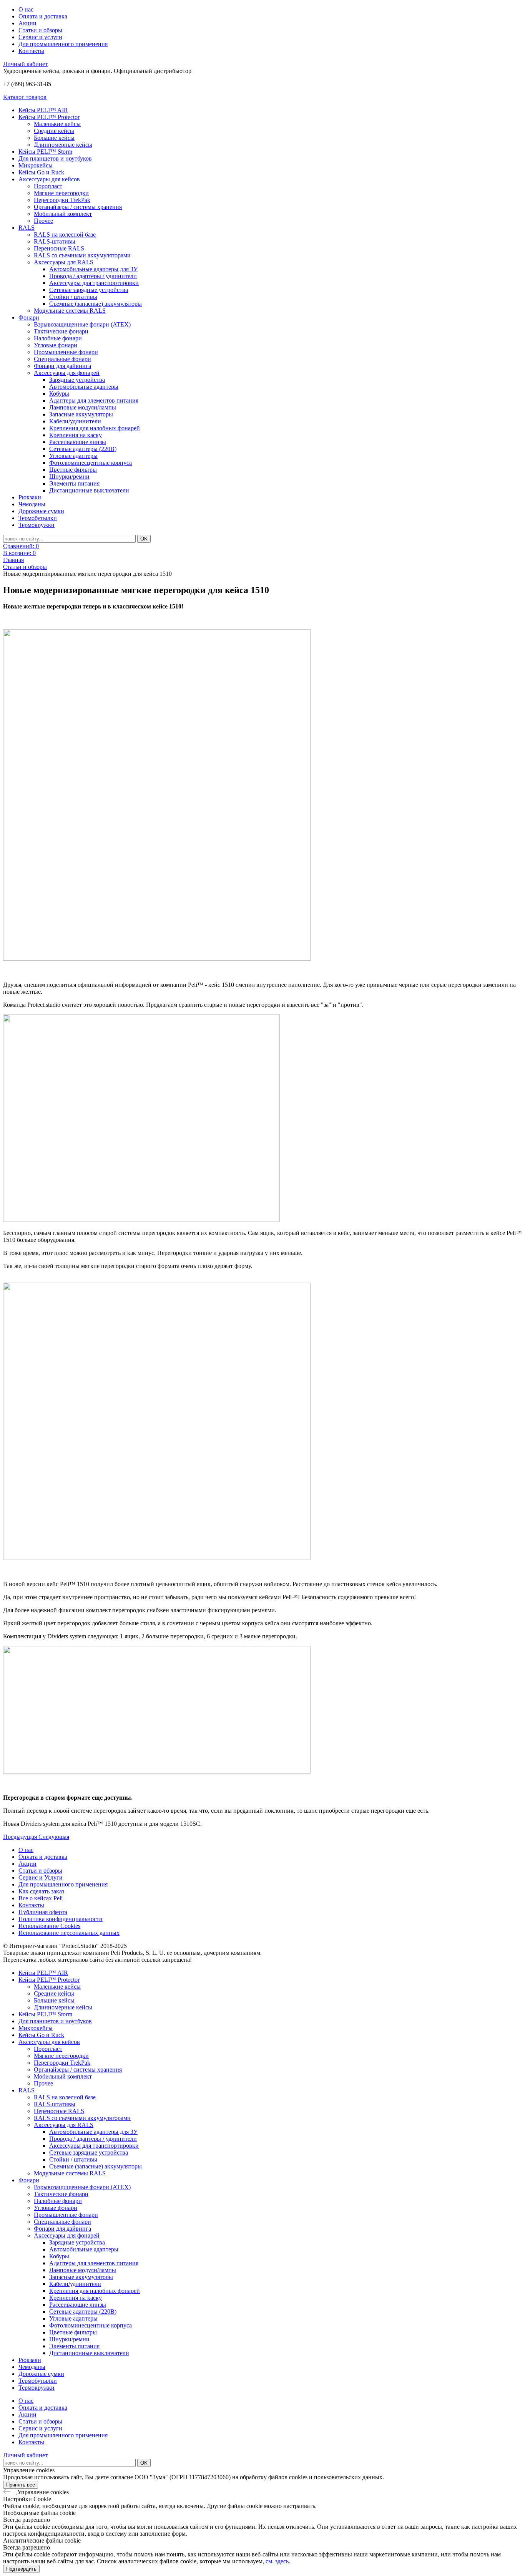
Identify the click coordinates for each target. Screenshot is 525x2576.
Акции (27, 23)
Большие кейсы (54, 138)
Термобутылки (38, 518)
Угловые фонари (56, 345)
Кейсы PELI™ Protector (49, 117)
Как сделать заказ (41, 1891)
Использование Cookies (49, 1926)
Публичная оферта (43, 1912)
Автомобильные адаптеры (84, 387)
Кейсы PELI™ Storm (45, 152)
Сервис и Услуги (41, 1877)
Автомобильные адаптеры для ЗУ (93, 269)
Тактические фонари (61, 331)
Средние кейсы (54, 131)
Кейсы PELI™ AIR (43, 110)
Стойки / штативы (73, 297)
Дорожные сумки (41, 511)
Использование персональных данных (69, 1933)
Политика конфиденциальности (61, 1919)
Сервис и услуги (40, 37)
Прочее (43, 221)
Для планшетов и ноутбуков (55, 158)
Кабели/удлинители (75, 421)
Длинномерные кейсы (63, 145)
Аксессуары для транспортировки (94, 283)
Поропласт (48, 186)
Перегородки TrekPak (62, 200)
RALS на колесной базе (65, 235)
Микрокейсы (36, 165)
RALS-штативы (55, 241)
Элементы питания (74, 483)
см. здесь (277, 2561)
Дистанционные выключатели (89, 490)
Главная (13, 560)
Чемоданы (32, 504)
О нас (26, 9)
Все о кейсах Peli (41, 1898)
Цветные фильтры (73, 470)
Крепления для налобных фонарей (95, 428)
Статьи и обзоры (40, 30)
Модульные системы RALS (70, 311)
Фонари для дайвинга (62, 366)
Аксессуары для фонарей (67, 373)
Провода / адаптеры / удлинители (93, 276)
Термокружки (37, 525)
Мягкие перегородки (61, 193)
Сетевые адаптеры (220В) (83, 449)
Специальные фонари (62, 359)
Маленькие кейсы (57, 124)
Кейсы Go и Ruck (41, 172)
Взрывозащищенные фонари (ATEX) (82, 324)
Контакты (31, 51)
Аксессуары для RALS (64, 262)
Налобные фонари (58, 338)
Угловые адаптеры (73, 456)
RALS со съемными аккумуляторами (82, 255)
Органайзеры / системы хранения (78, 207)
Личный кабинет (25, 64)
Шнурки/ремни (69, 477)
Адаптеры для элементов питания (94, 400)
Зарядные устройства (77, 380)
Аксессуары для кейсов (49, 179)
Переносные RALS (59, 248)
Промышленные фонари (66, 352)
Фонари (29, 317)
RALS (27, 228)
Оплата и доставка (43, 16)
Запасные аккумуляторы (81, 414)
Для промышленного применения (63, 44)
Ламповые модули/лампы (83, 407)
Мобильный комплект (63, 214)
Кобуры (59, 394)
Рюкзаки (30, 497)
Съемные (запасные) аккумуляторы (96, 304)
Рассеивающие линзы (78, 442)
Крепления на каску (76, 435)
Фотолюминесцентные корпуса (91, 463)
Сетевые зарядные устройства (89, 290)
